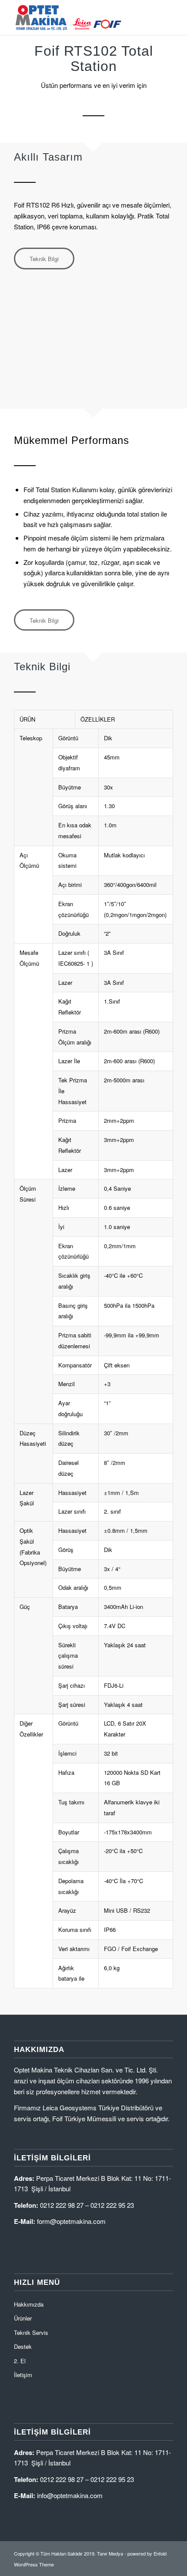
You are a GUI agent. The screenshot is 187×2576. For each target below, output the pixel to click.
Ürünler (23, 2318)
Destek (23, 2346)
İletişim (23, 2375)
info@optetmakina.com (70, 2495)
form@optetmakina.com (71, 2221)
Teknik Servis (31, 2333)
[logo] (77, 17)
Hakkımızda (29, 2304)
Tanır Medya (110, 2553)
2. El (20, 2361)
